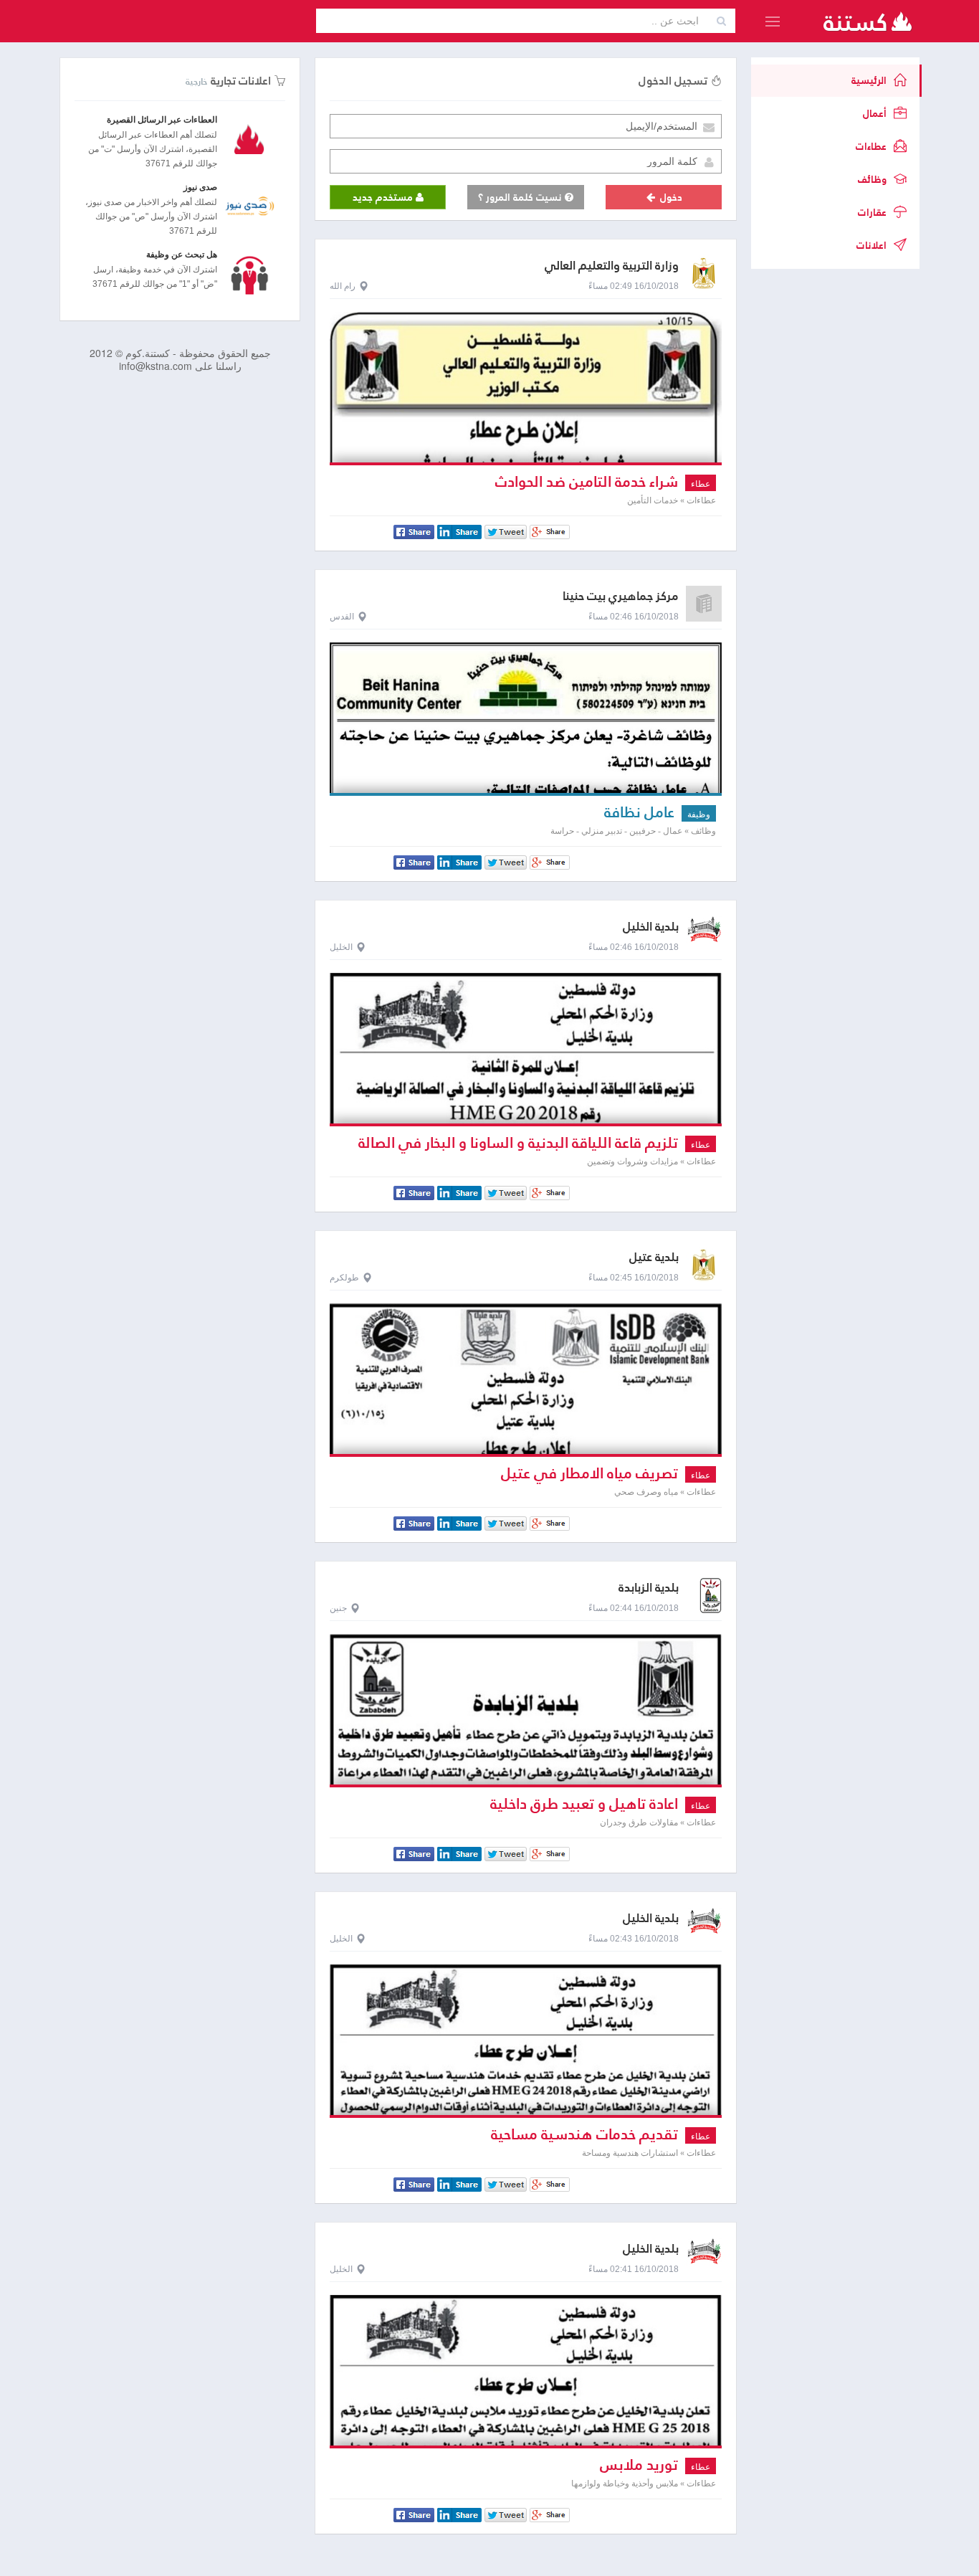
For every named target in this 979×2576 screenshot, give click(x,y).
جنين (338, 1608)
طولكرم (344, 1278)
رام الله (343, 286)
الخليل (341, 947)
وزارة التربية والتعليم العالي (612, 266)
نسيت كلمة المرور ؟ (521, 197)
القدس (342, 617)
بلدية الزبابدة (649, 1588)
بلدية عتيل (654, 1257)
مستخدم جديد (384, 197)
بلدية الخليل (651, 927)
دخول (670, 197)
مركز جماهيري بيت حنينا (621, 596)
